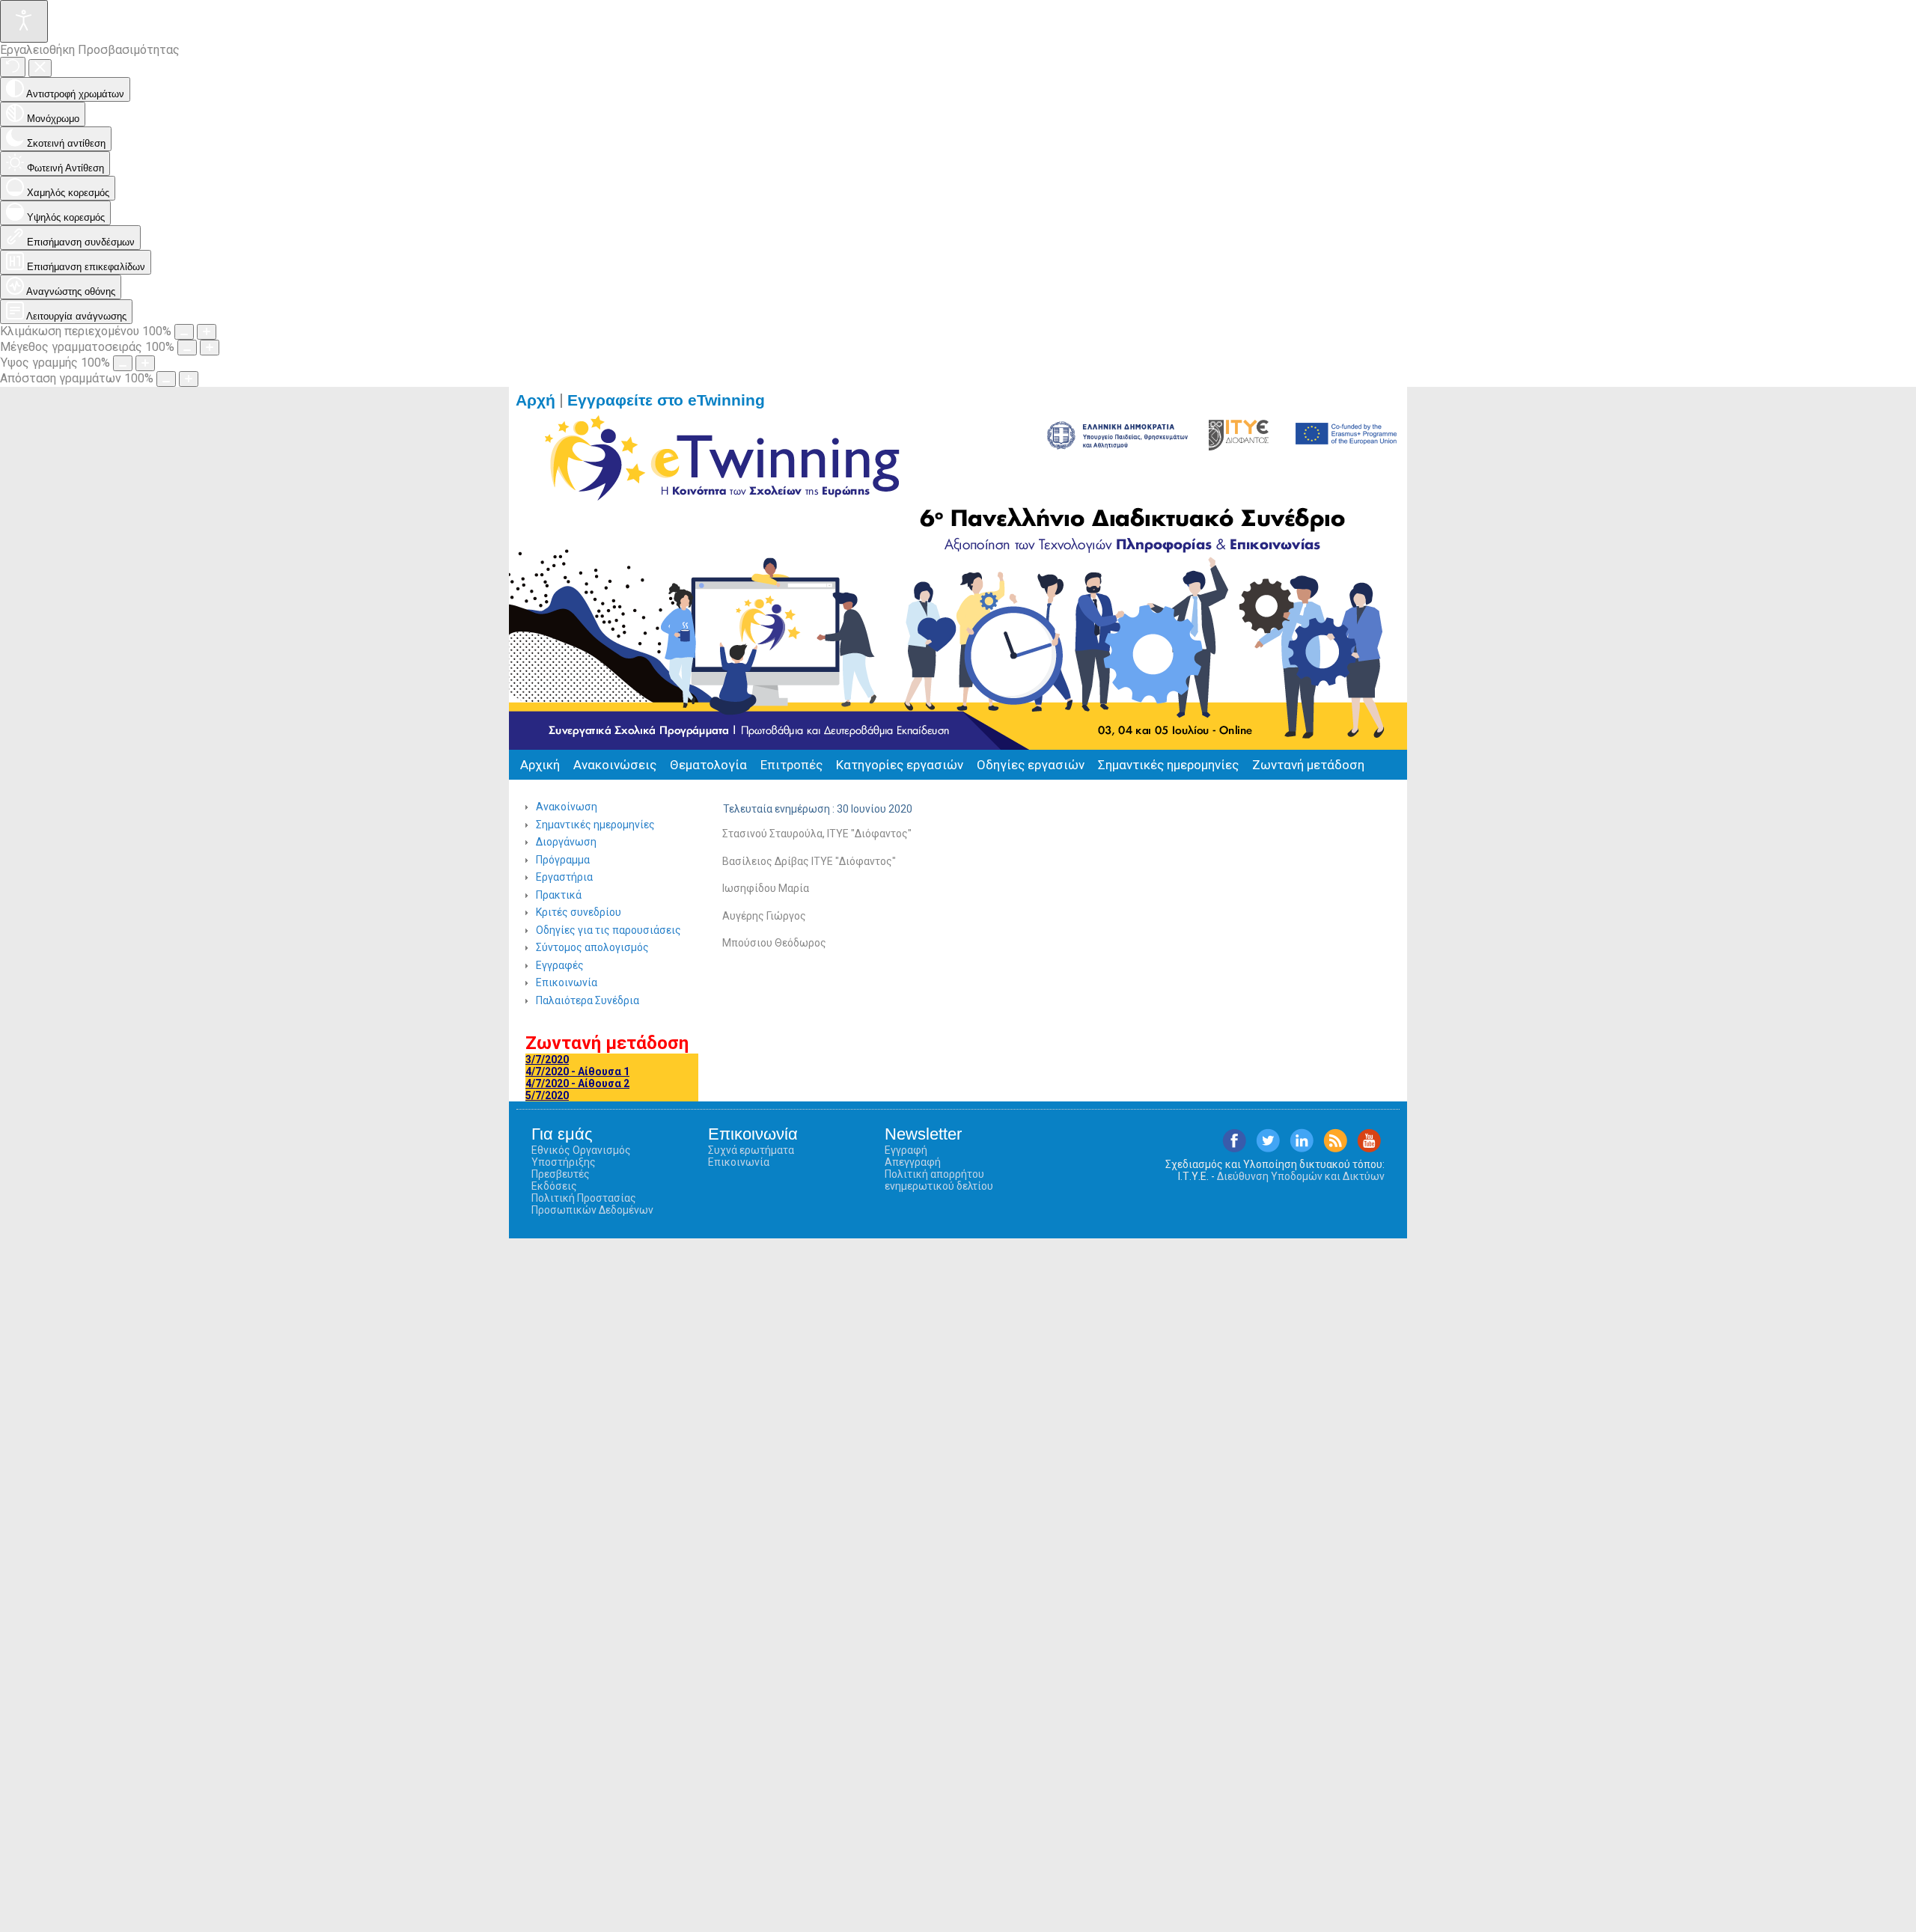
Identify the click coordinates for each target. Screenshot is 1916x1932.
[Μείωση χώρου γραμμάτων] (166, 379)
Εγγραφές (560, 965)
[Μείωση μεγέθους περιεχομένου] (184, 332)
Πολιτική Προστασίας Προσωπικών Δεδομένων (592, 1204)
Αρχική (540, 765)
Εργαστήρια (564, 877)
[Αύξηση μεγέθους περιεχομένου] (207, 332)
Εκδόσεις (554, 1186)
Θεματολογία (708, 765)
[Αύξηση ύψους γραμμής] (145, 363)
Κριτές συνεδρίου (579, 912)
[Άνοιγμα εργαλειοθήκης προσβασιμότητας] (24, 21)
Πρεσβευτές (561, 1174)
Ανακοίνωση (567, 807)
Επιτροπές (791, 765)
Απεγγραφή (913, 1162)
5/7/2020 (547, 1095)
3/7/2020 (547, 1060)
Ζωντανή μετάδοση (1308, 765)
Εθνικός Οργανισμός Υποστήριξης (581, 1156)
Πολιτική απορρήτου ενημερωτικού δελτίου (939, 1180)
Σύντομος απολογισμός (592, 947)
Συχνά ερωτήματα (751, 1150)
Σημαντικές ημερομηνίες (1168, 765)
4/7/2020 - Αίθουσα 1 (577, 1072)
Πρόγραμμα (563, 860)
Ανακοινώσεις (615, 765)
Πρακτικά (559, 895)
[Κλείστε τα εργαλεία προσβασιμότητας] (40, 68)
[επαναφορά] (13, 67)
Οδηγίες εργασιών (1031, 765)
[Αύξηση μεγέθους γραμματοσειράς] (210, 348)
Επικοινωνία (567, 982)
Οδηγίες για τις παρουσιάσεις (608, 930)
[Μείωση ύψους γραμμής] (123, 363)
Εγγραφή (906, 1150)
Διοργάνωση (566, 842)
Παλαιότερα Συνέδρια (588, 1000)
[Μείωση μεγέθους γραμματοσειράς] (187, 348)
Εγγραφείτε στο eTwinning (673, 400)
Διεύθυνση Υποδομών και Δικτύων (1301, 1176)
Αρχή (536, 400)
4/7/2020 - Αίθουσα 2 (577, 1083)
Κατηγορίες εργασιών (900, 765)
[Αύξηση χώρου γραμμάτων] (189, 379)
